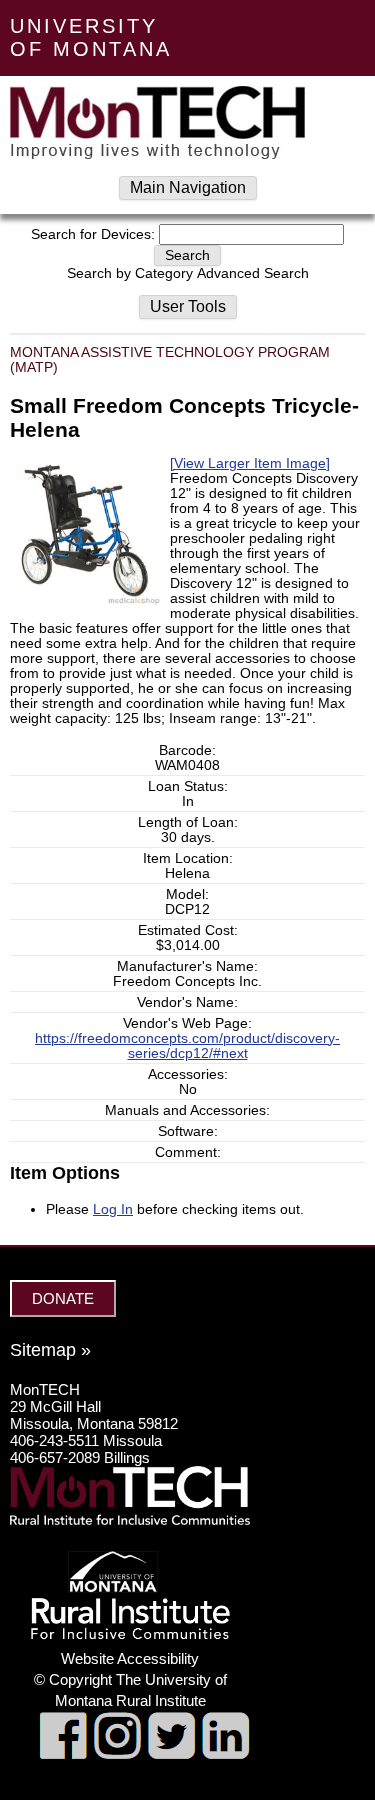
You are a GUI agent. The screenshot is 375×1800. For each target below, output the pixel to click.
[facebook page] (63, 1754)
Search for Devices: (93, 234)
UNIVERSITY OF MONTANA (91, 37)
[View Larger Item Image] (250, 463)
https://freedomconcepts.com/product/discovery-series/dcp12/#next (187, 1046)
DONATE (63, 1298)
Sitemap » (50, 1350)
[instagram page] (117, 1754)
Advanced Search (253, 273)
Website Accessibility (130, 1658)
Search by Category (130, 273)
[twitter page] (171, 1754)
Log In (113, 1209)
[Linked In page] (225, 1754)
